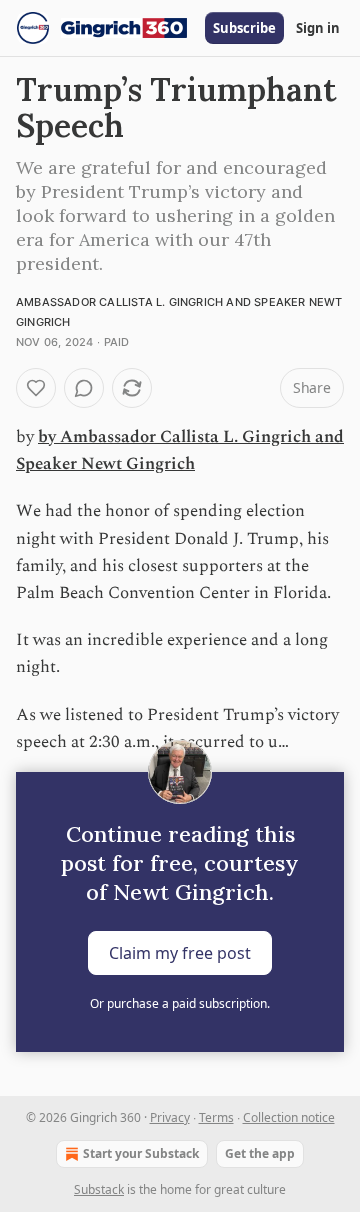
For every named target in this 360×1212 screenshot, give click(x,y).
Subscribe (244, 28)
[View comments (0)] (84, 388)
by (49, 437)
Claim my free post (180, 953)
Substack (99, 1189)
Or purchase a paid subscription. (180, 1003)
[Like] (36, 388)
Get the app (260, 1153)
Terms (216, 1117)
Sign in (318, 28)
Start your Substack (141, 1153)
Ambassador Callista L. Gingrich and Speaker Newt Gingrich (180, 450)
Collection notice (289, 1117)
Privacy (170, 1117)
